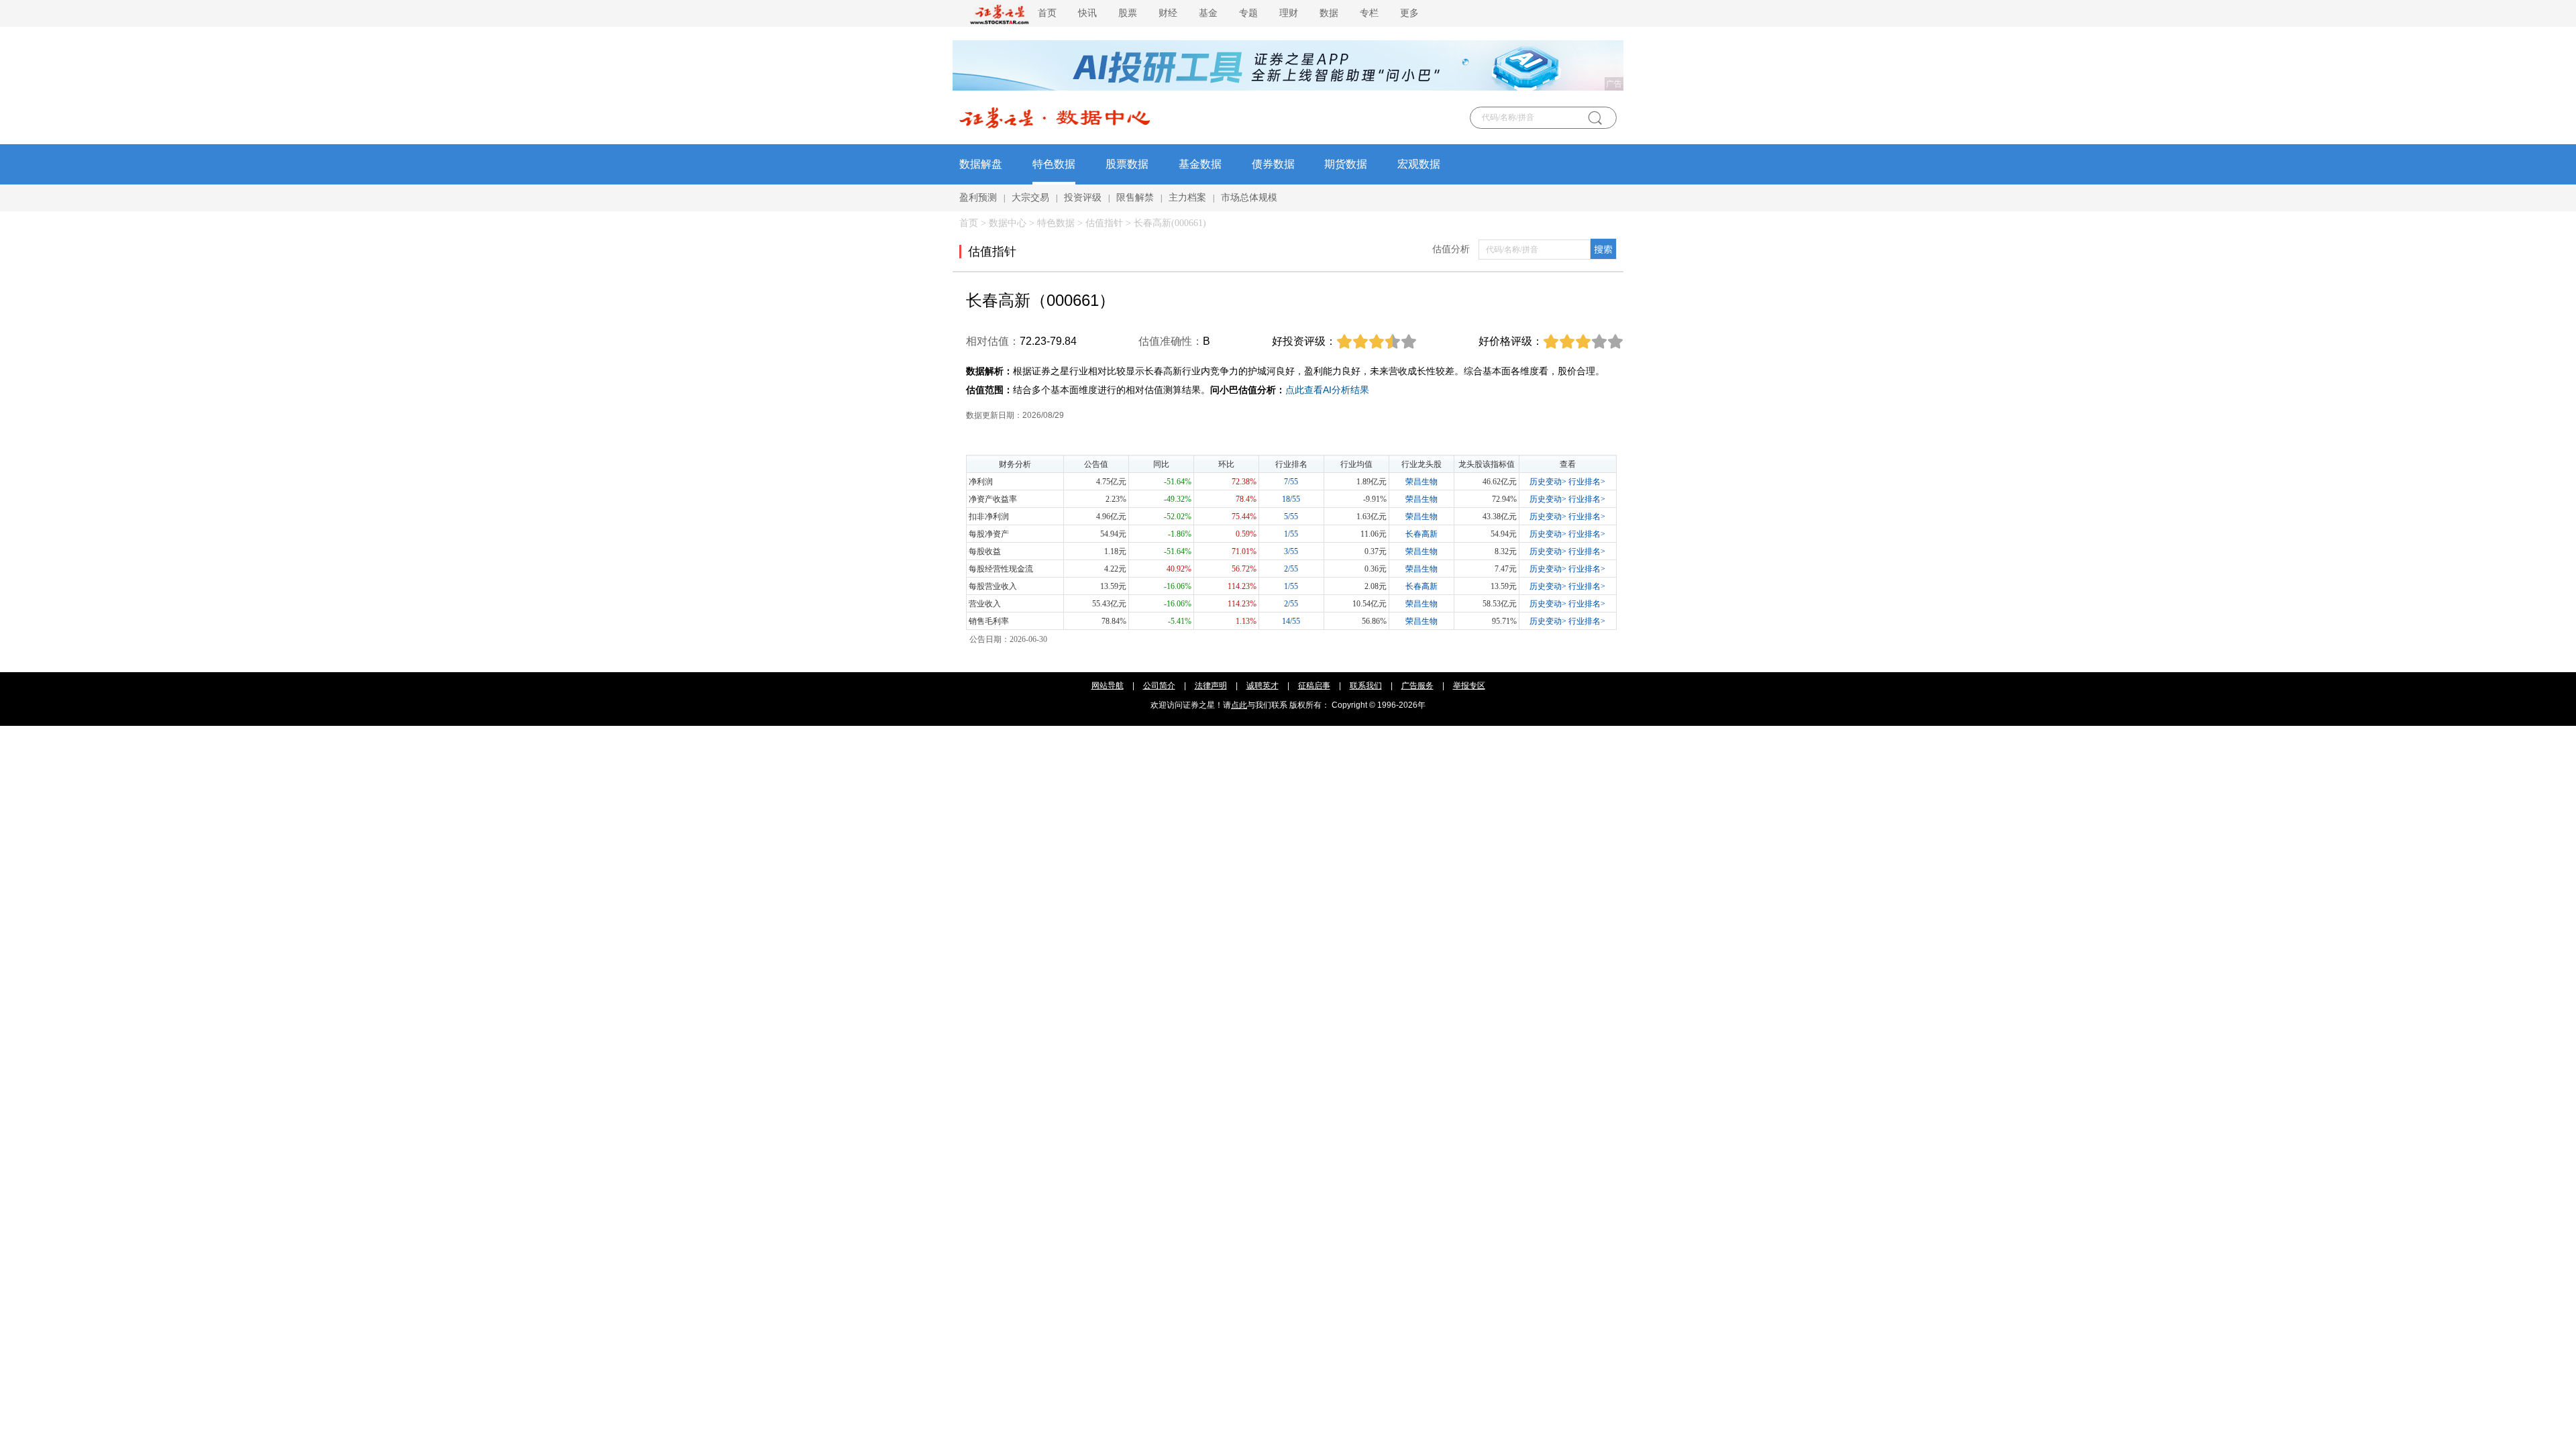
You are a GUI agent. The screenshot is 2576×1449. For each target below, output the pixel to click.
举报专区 (1469, 686)
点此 (1239, 705)
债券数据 (1273, 164)
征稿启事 (1314, 686)
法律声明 (1211, 686)
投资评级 (1083, 198)
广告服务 (1417, 686)
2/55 (1291, 569)
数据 (1329, 13)
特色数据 (1054, 164)
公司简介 (1159, 686)
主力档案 (1187, 198)
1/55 (1291, 534)
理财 (1289, 13)
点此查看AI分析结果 (1327, 390)
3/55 (1291, 551)
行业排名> (1587, 482)
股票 (1128, 13)
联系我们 (1366, 686)
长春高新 (1421, 534)
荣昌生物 (1421, 482)
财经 (1168, 13)
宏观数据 (1419, 164)
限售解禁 (1135, 198)
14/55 (1291, 621)
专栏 (1369, 13)
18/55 (1291, 499)
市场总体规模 (1249, 198)
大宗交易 (1030, 198)
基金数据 (1200, 164)
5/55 (1291, 517)
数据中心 (1008, 223)
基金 (1208, 13)
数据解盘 (981, 164)
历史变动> (1548, 482)
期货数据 (1346, 164)
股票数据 (1127, 164)
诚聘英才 (1263, 686)
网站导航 (1108, 686)
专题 (1248, 13)
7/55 (1291, 482)
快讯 (1087, 13)
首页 (1047, 13)
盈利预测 (978, 198)
